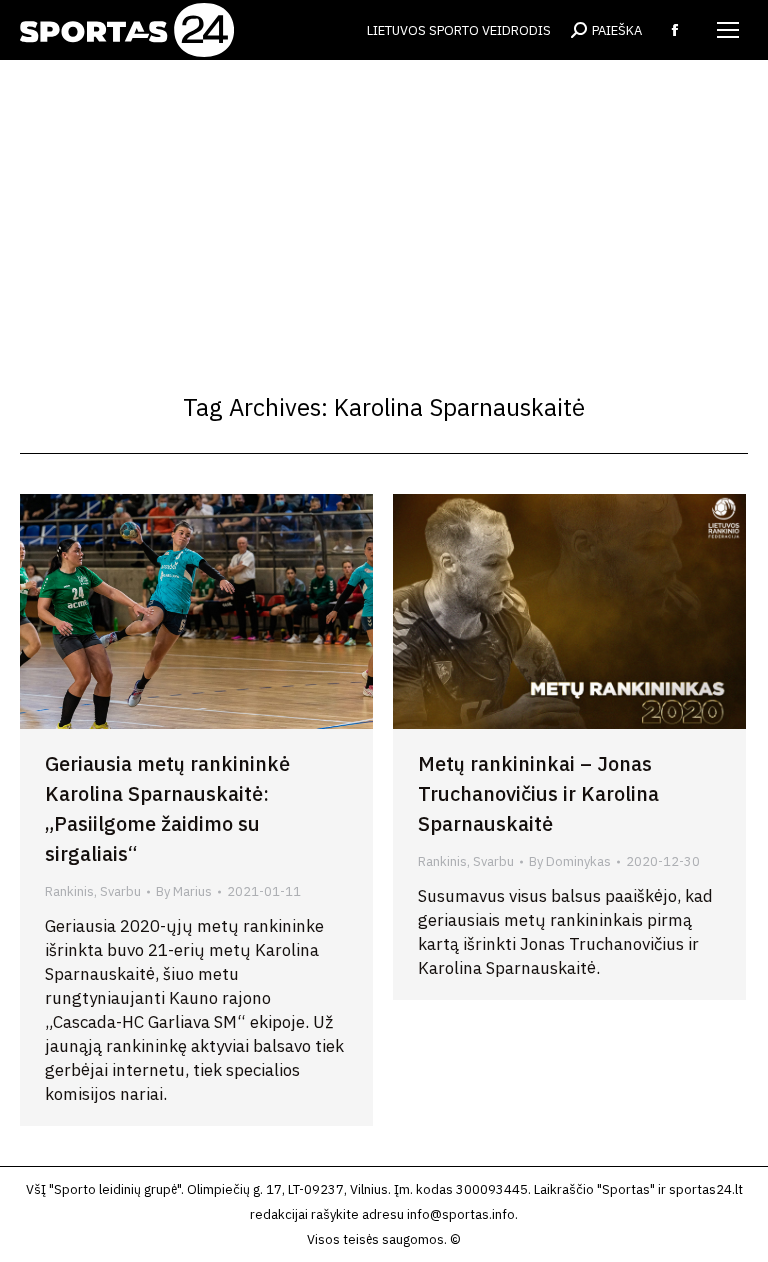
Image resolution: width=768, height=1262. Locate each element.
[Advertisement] (384, 210)
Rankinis (69, 891)
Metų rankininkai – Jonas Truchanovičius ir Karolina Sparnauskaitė (538, 793)
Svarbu (120, 891)
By (184, 891)
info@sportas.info (461, 1214)
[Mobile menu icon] (728, 30)
